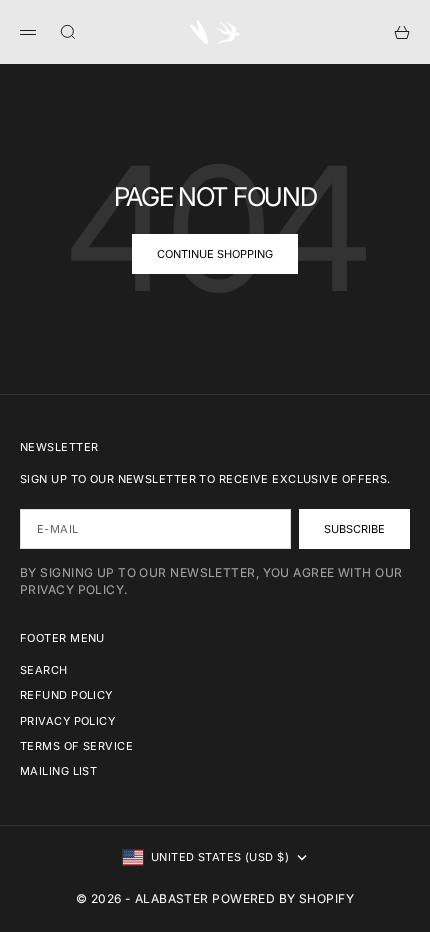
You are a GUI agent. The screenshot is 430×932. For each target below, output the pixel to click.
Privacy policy (67, 721)
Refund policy (66, 695)
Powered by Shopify (283, 898)
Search (44, 670)
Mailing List (58, 771)
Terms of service (76, 746)
